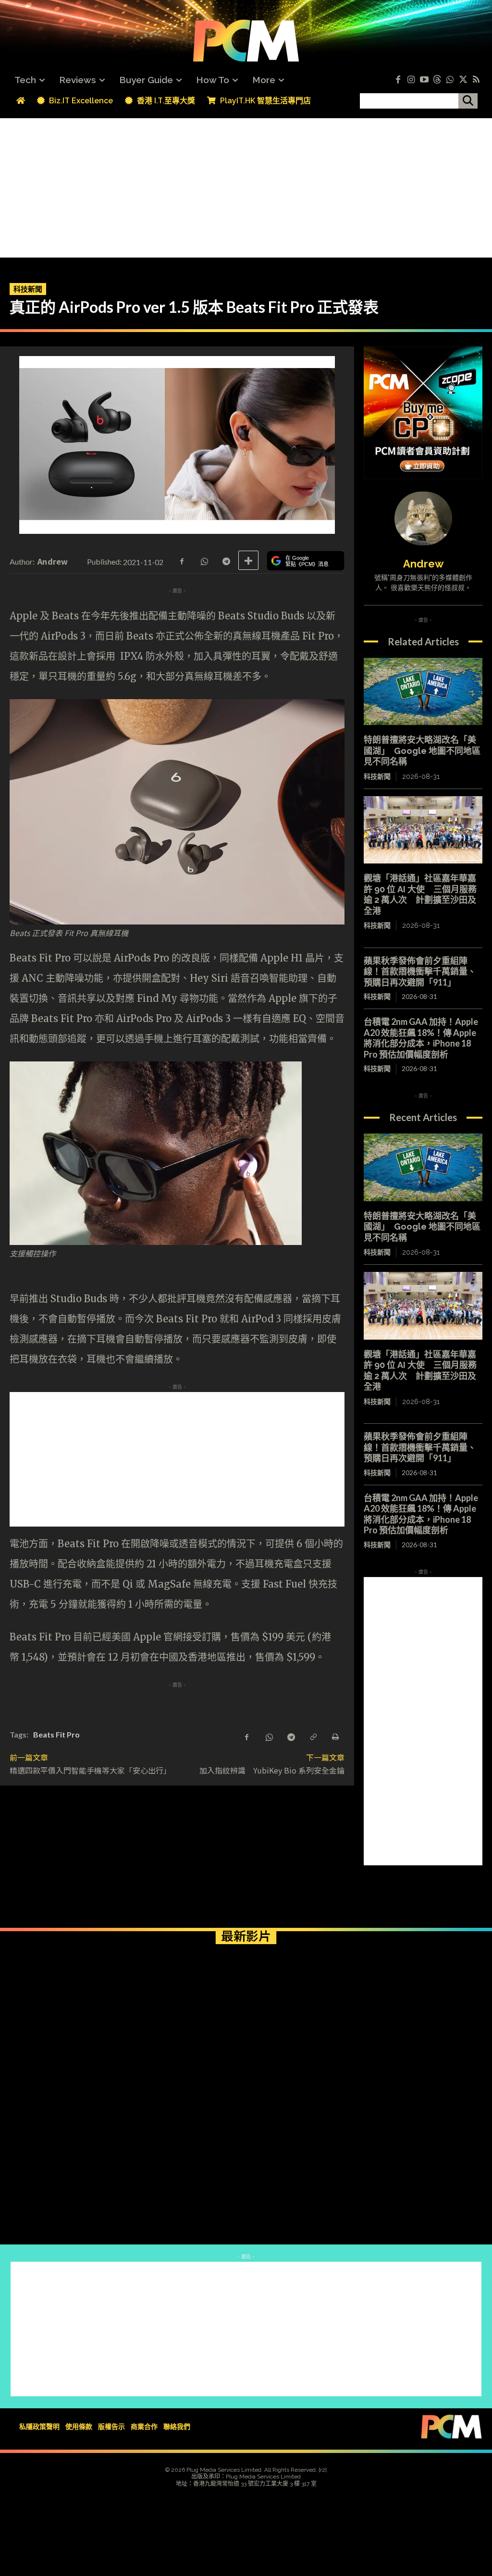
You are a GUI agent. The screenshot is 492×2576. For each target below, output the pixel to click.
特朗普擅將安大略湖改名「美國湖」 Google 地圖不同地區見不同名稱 (422, 751)
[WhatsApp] (204, 560)
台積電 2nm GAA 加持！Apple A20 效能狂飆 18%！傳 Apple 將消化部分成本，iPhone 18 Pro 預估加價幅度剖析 (421, 1038)
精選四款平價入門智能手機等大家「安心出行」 (90, 1770)
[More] (248, 560)
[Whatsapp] (450, 80)
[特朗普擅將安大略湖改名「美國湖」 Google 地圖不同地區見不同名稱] (423, 692)
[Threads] (437, 80)
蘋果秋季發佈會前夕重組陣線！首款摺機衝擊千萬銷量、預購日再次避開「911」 (420, 971)
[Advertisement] (246, 185)
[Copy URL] (313, 1736)
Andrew (53, 561)
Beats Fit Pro (56, 1734)
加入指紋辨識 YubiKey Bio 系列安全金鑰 (272, 1770)
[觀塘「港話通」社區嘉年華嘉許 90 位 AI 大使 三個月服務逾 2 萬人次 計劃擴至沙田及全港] (423, 830)
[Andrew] (423, 518)
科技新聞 (28, 289)
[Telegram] (226, 560)
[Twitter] (463, 80)
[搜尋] (468, 101)
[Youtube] (424, 80)
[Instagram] (411, 80)
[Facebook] (398, 80)
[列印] (335, 1736)
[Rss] (476, 80)
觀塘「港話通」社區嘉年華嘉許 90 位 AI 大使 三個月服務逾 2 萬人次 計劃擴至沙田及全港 (420, 894)
